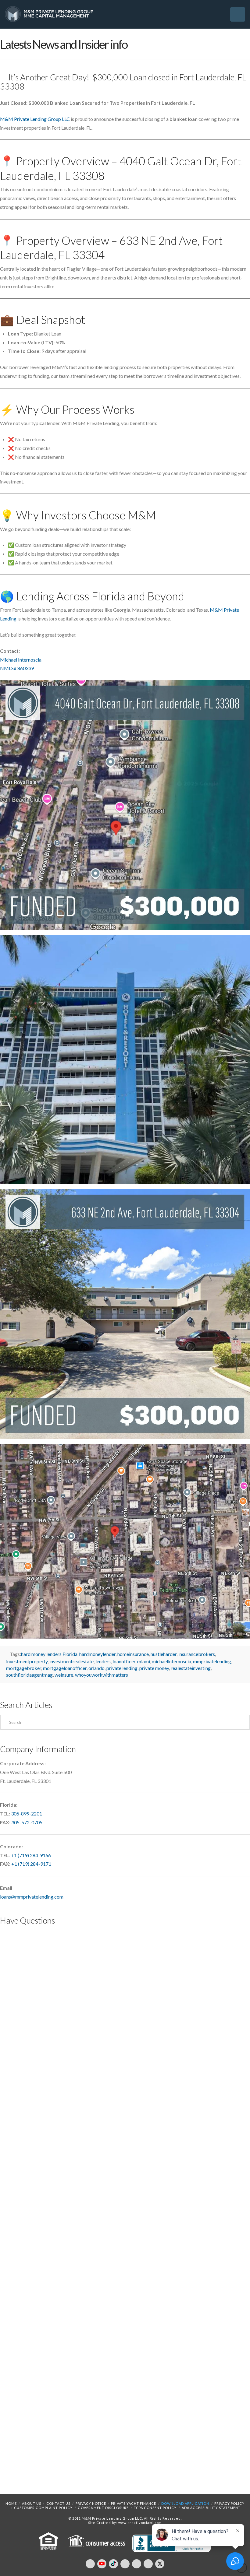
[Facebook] (90, 2564)
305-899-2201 (27, 1813)
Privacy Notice (91, 2503)
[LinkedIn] (125, 2564)
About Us (32, 2503)
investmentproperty (27, 1661)
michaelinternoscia (171, 1661)
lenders (103, 1661)
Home (11, 2503)
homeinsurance (133, 1654)
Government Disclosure (103, 2508)
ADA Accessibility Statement (211, 2508)
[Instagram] (137, 2564)
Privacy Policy (229, 2503)
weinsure (64, 1675)
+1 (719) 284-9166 (31, 1855)
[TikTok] (113, 2564)
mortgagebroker (24, 1668)
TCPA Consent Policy (155, 2508)
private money (154, 1668)
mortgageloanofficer (65, 1668)
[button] (238, 14)
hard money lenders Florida (49, 1654)
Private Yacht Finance (134, 2503)
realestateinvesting (191, 1668)
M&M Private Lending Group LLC (35, 119)
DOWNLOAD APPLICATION (185, 2503)
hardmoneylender (97, 1654)
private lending (122, 1668)
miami (144, 1661)
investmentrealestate (71, 1661)
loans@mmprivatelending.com (32, 1897)
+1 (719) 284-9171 (31, 1864)
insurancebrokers (197, 1654)
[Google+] (148, 2564)
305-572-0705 (27, 1822)
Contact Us (58, 2503)
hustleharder (164, 1654)
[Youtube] (102, 2564)
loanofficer (124, 1661)
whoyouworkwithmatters (102, 1675)
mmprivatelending (212, 1661)
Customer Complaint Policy (43, 2508)
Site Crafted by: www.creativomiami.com (125, 2523)
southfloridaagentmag (29, 1675)
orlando (96, 1668)
